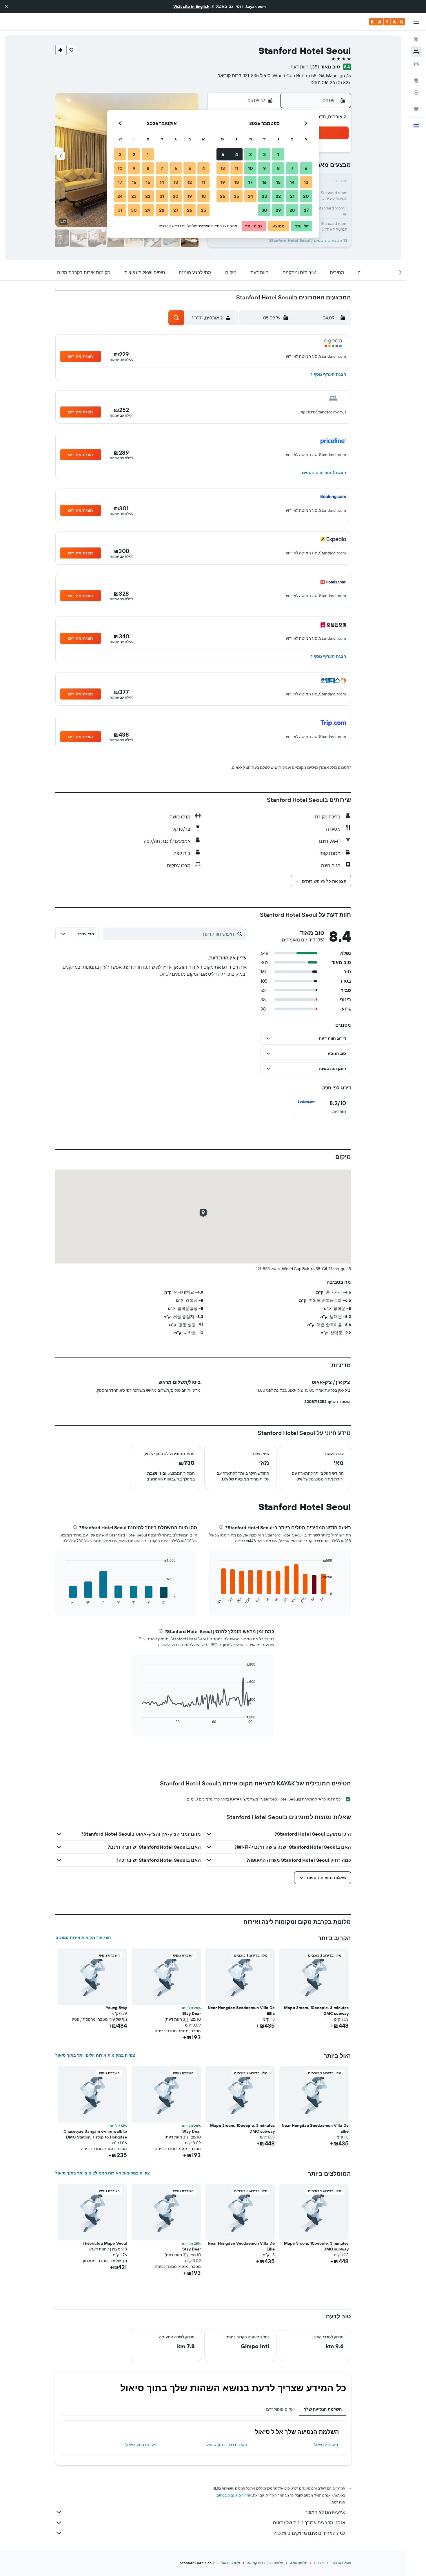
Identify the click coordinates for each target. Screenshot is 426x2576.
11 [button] (236, 168)
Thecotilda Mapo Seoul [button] (105, 2243)
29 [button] (278, 210)
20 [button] (306, 196)
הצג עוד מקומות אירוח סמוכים (83, 1937)
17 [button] (250, 182)
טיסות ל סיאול (326, 2445)
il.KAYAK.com (341, 2563)
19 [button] (223, 182)
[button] (6, 6)
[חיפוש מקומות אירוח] (416, 52)
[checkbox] (322, 1107)
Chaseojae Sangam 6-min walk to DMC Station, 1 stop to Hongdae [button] (95, 2134)
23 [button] (264, 196)
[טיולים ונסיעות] (416, 109)
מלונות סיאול (231, 2563)
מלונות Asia (299, 2563)
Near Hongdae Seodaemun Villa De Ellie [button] (241, 2011)
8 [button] (278, 168)
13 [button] (306, 182)
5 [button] (223, 154)
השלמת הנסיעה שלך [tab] (323, 2409)
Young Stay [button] (116, 2008)
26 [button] (223, 196)
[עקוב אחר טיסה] (416, 93)
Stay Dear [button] (192, 2013)
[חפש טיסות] (416, 39)
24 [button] (250, 196)
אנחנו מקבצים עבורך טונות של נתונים (309, 2523)
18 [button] (237, 182)
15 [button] (278, 182)
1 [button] (278, 154)
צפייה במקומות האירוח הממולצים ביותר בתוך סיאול (103, 2173)
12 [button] (223, 168)
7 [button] (292, 168)
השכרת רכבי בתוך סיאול (227, 2445)
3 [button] (251, 154)
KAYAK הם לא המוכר (325, 2512)
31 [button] (120, 210)
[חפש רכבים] (416, 64)
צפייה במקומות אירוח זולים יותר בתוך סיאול (95, 2055)
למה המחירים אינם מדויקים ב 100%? (309, 2533)
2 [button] (264, 154)
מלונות (319, 2563)
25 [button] (236, 196)
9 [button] (264, 168)
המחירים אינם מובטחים (234, 2495)
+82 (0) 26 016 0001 (331, 82)
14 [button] (292, 182)
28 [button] (292, 210)
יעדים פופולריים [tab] (280, 2409)
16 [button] (264, 182)
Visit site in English (191, 6)
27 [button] (306, 210)
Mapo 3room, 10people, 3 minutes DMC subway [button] (316, 2011)
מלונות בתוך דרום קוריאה (265, 2563)
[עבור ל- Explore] (416, 80)
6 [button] (306, 168)
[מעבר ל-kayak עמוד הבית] (387, 22)
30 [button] (264, 210)
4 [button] (237, 154)
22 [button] (278, 196)
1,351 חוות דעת (305, 67)
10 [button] (251, 168)
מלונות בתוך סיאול (141, 2445)
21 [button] (292, 196)
